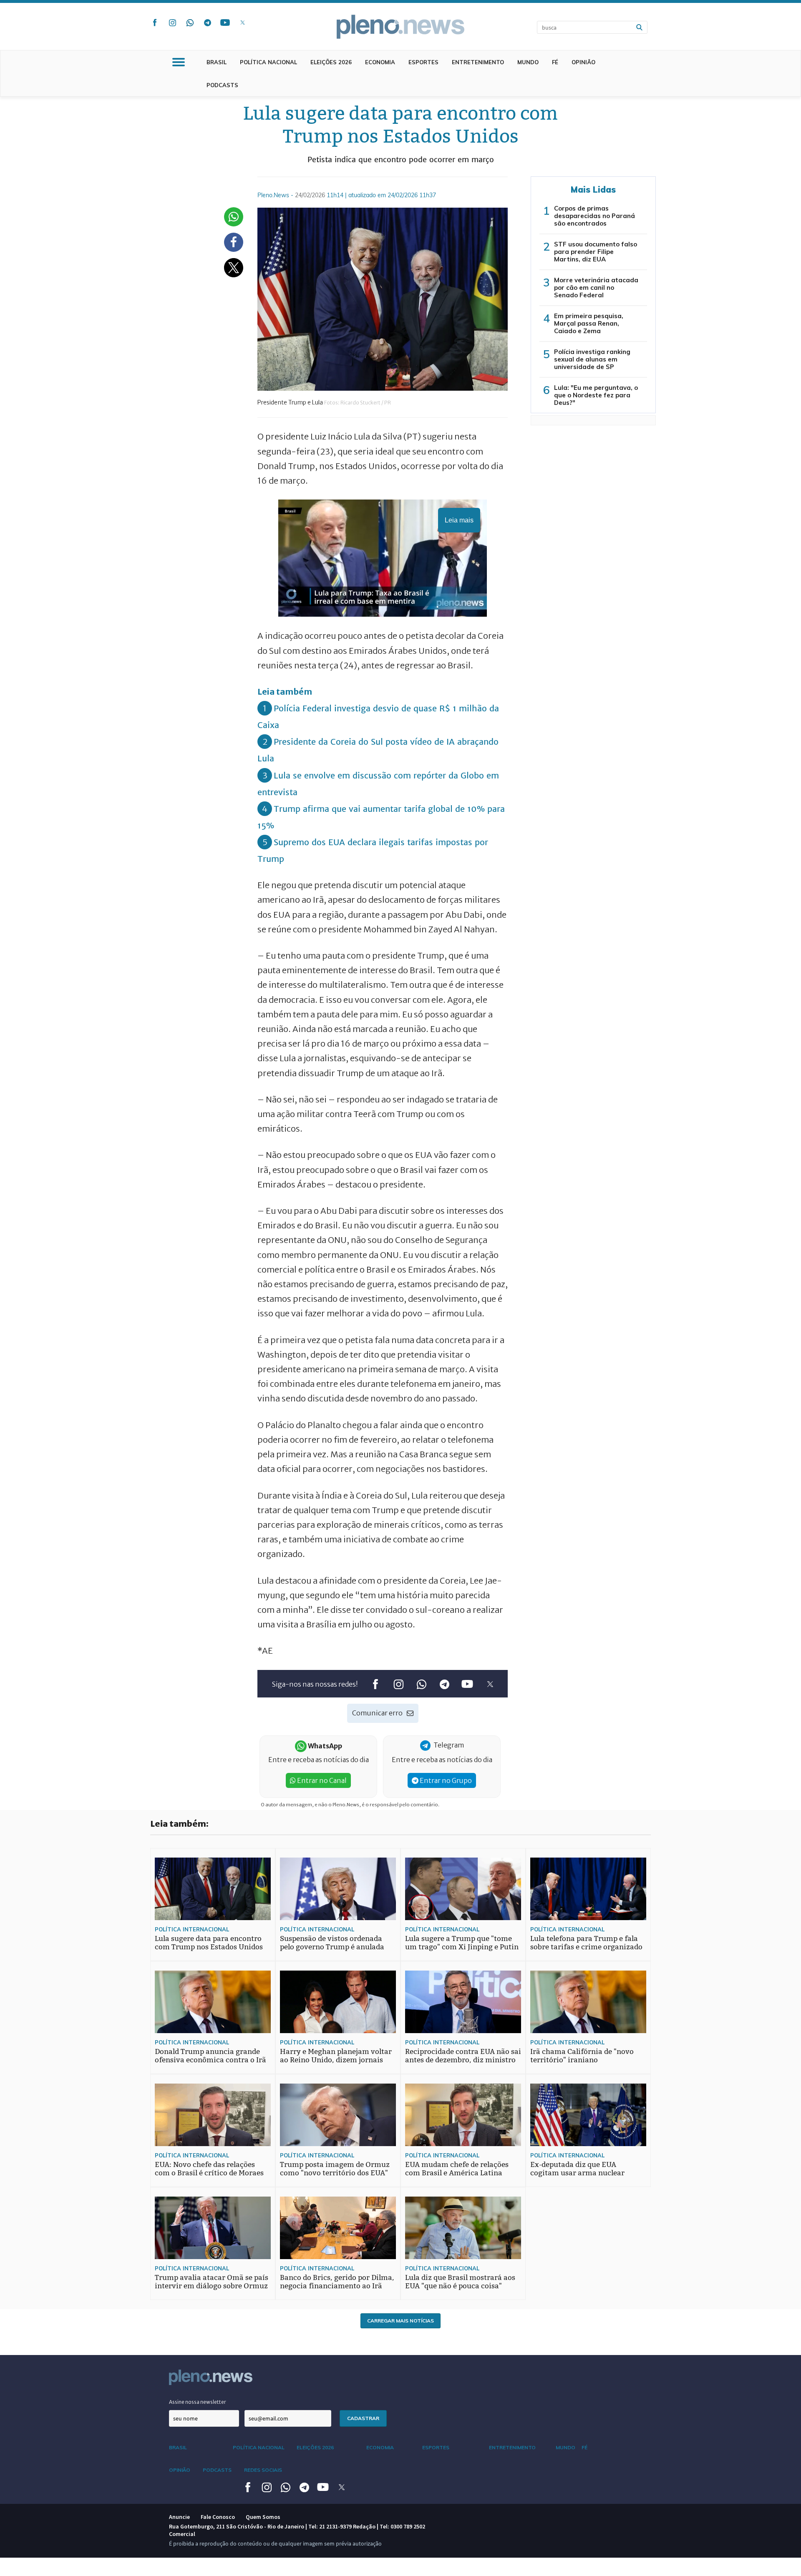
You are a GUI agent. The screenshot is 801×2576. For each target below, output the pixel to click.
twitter (242, 23)
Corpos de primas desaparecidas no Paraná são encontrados (594, 216)
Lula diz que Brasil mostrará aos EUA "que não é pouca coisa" (460, 2282)
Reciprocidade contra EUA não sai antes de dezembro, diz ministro (463, 2056)
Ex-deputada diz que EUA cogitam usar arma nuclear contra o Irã (577, 2173)
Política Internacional (192, 1929)
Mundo (528, 62)
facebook (155, 23)
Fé (555, 62)
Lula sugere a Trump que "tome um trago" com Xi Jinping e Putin (462, 1943)
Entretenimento (478, 62)
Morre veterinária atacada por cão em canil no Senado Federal (596, 287)
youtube (225, 23)
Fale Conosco (218, 2517)
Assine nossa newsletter (198, 2402)
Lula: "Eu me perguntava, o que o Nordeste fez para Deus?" (596, 395)
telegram (207, 23)
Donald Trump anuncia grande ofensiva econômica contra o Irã (210, 2056)
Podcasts (222, 85)
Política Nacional (268, 62)
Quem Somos (263, 2517)
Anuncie (179, 2517)
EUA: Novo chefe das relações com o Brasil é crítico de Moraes (209, 2169)
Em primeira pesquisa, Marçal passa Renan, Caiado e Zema (589, 323)
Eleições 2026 (331, 62)
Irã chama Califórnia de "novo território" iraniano (582, 2056)
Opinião (583, 62)
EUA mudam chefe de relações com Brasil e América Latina (457, 2169)
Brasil (217, 62)
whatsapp (190, 23)
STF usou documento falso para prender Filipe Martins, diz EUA (596, 252)
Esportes (423, 62)
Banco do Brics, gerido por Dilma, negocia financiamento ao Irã (337, 2282)
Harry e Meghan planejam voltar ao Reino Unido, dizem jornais (336, 2056)
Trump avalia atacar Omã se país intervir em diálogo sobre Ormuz (212, 2282)
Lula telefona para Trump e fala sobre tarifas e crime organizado (586, 1943)
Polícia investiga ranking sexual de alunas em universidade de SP (592, 359)
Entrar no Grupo (445, 1780)
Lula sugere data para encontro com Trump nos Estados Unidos (209, 1943)
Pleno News (400, 27)
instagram (172, 23)
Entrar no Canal (321, 1780)
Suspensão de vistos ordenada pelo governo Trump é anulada (332, 1943)
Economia (380, 62)
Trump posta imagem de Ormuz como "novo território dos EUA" (335, 2169)
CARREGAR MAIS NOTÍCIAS (400, 2321)
